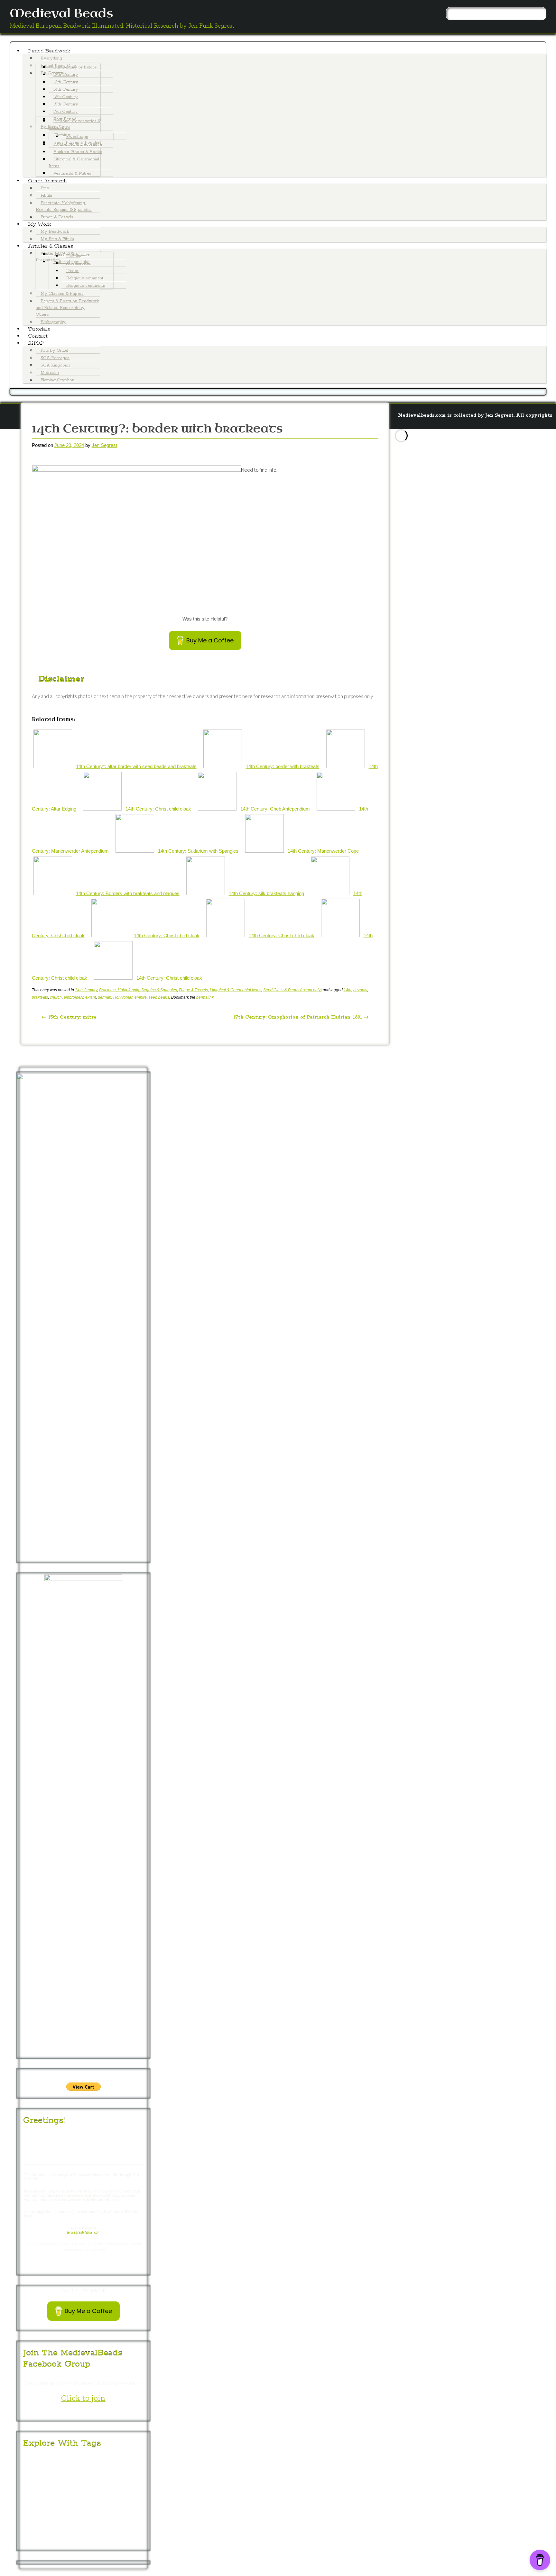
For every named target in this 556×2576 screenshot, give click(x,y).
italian (31, 2514)
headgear (69, 2505)
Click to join (83, 2398)
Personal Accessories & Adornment (75, 124)
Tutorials (39, 329)
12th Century (66, 75)
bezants (360, 990)
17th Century (66, 112)
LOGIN (463, 483)
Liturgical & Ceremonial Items (74, 163)
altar (71, 2468)
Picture (125, 2514)
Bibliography (53, 322)
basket (104, 2468)
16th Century (66, 97)
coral (62, 2486)
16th (101, 2459)
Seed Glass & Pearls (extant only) (292, 990)
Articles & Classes (50, 246)
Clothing (74, 256)
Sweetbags (77, 137)
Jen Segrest (104, 445)
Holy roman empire (130, 997)
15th (84, 2459)
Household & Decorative (78, 145)
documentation (125, 2486)
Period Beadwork (49, 51)
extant (91, 997)
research (102, 2523)
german (105, 997)
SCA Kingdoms (56, 365)
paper (82, 2513)
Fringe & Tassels (57, 217)
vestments (107, 2541)
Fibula (46, 196)
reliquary (82, 2523)
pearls (104, 2513)
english (95, 2495)
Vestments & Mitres (72, 173)
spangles (125, 2533)
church (56, 997)
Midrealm (50, 373)
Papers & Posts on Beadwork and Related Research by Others (67, 308)
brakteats (40, 997)
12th (38, 2459)
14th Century (66, 90)
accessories (43, 2467)
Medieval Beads (61, 14)
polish (45, 2523)
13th (51, 2459)
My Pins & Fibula (57, 239)
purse (61, 2523)
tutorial (82, 2541)
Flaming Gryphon (57, 380)
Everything (51, 58)
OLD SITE (484, 483)
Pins (45, 188)
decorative (89, 2485)
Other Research (47, 181)
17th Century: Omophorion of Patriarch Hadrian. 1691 (301, 1017)
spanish (31, 2541)
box (57, 2477)
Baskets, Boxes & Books (78, 152)
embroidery (74, 997)
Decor (73, 271)
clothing (39, 2485)
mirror (46, 2514)
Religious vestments (86, 286)
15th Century (66, 104)
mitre (63, 2513)
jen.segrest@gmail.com (83, 2232)
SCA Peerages (55, 358)
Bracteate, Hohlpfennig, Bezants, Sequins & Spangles (64, 206)
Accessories (79, 263)
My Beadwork (55, 232)
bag (85, 2467)
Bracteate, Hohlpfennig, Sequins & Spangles (138, 990)
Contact (37, 336)
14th (347, 990)
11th (27, 2460)
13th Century (66, 82)
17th (119, 2458)
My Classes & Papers (62, 294)
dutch (29, 2496)
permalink (205, 997)
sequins (104, 2533)
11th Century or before (75, 67)
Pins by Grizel (54, 351)
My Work (39, 224)
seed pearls (159, 997)
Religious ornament (85, 278)
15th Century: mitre (69, 1017)
